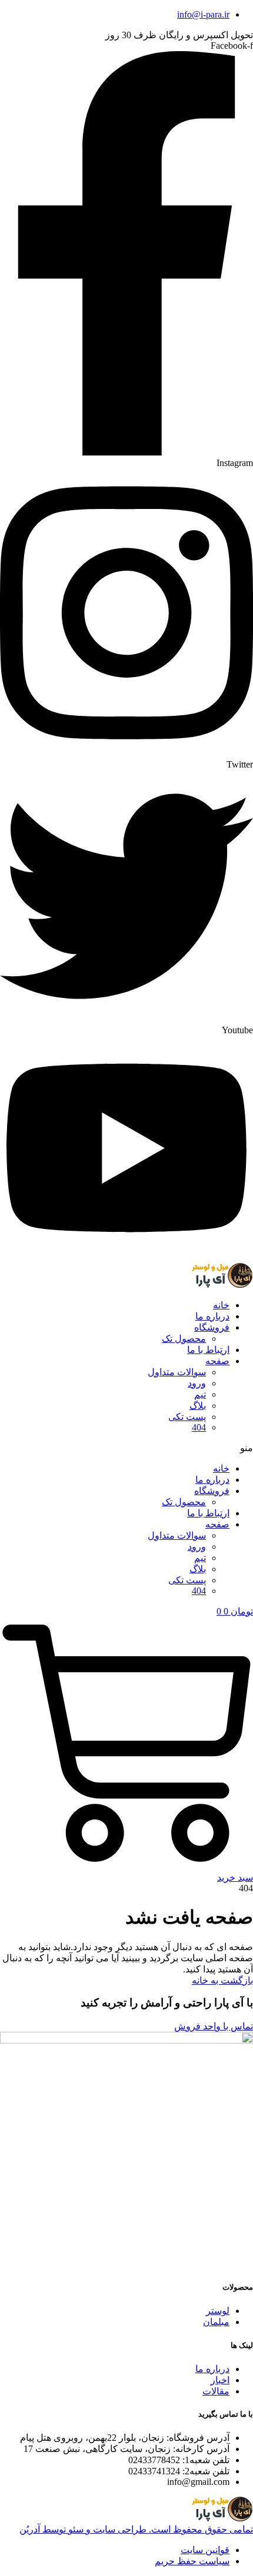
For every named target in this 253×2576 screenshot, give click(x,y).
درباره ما (212, 1316)
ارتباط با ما (208, 1350)
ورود (197, 1383)
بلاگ (198, 1406)
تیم (200, 1394)
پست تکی (187, 1417)
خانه (221, 1305)
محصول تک (184, 1339)
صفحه (217, 1361)
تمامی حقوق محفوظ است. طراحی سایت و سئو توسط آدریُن (136, 2529)
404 (199, 1427)
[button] (126, 1448)
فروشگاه (212, 1327)
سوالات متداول (177, 1372)
